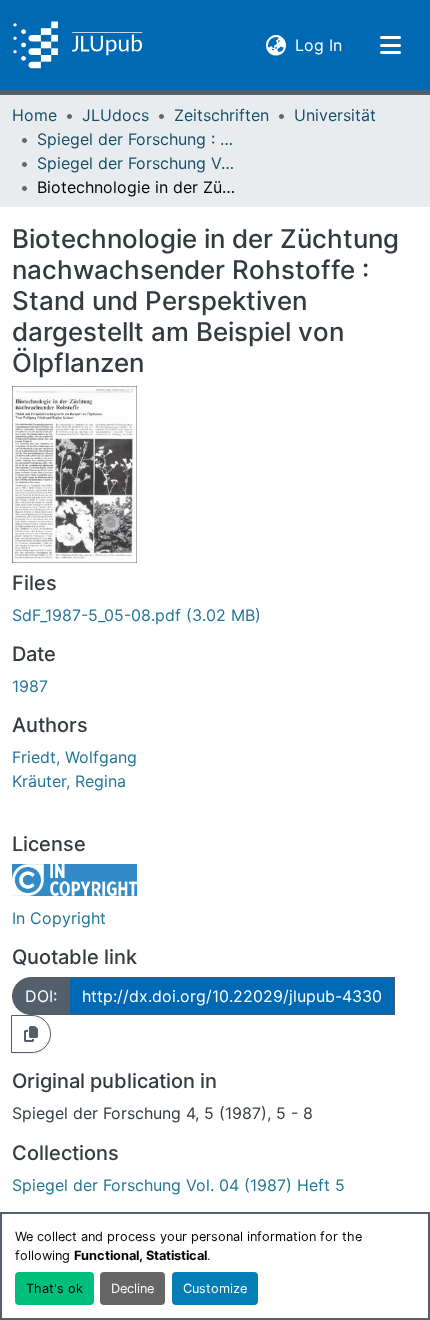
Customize (215, 1288)
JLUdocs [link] (115, 115)
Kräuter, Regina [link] (69, 781)
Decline (132, 1288)
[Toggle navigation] (390, 45)
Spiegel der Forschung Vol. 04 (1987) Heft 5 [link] (137, 163)
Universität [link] (335, 115)
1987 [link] (30, 686)
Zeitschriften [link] (221, 115)
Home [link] (34, 115)
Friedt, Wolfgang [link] (74, 757)
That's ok (54, 1288)
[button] (77, 45)
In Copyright (59, 918)
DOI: (41, 996)
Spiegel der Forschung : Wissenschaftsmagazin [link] (137, 139)
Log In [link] (318, 44)
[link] (215, 615)
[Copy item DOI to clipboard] (31, 1034)
